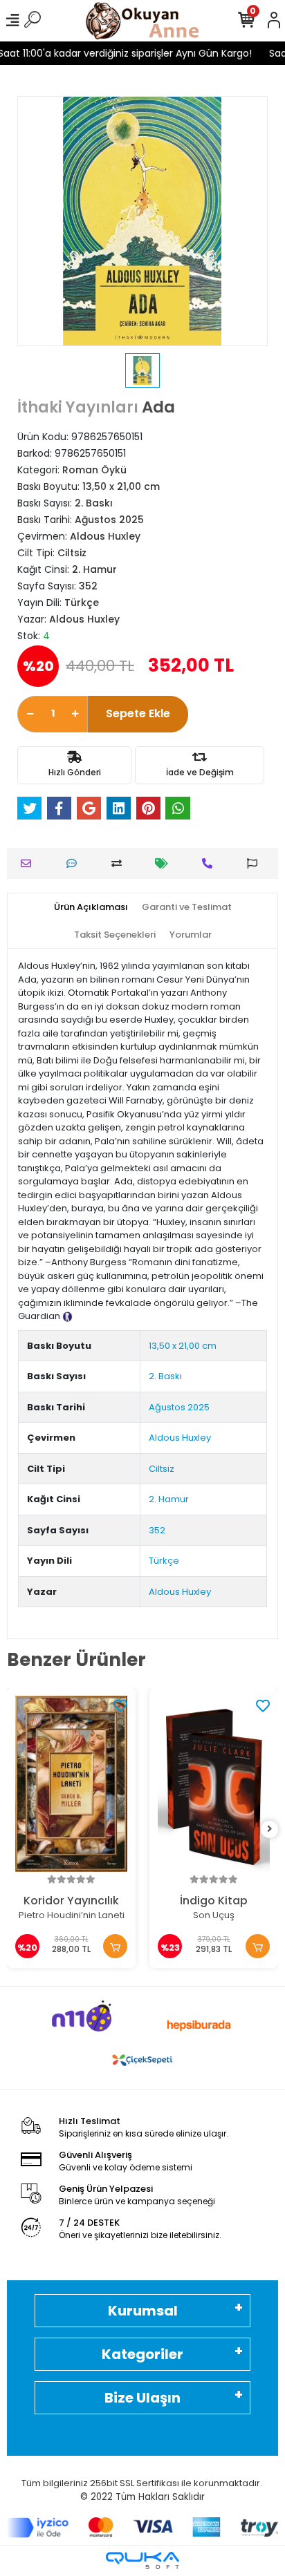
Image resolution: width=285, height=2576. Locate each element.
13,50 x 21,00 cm (183, 1346)
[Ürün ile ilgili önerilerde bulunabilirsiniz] (256, 863)
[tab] (91, 907)
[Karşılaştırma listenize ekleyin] (120, 863)
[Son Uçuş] (214, 1784)
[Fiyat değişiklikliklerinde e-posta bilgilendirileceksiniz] (165, 863)
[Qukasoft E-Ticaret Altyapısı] (142, 2560)
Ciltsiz (162, 1469)
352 (157, 1530)
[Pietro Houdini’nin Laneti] (71, 1784)
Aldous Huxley (180, 1438)
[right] (270, 1829)
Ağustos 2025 (179, 1407)
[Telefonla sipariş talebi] (211, 863)
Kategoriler (142, 2354)
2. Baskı (165, 1376)
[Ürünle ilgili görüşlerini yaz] (75, 863)
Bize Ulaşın (142, 2398)
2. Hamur (169, 1499)
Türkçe (164, 1561)
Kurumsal (143, 2311)
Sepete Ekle (138, 713)
